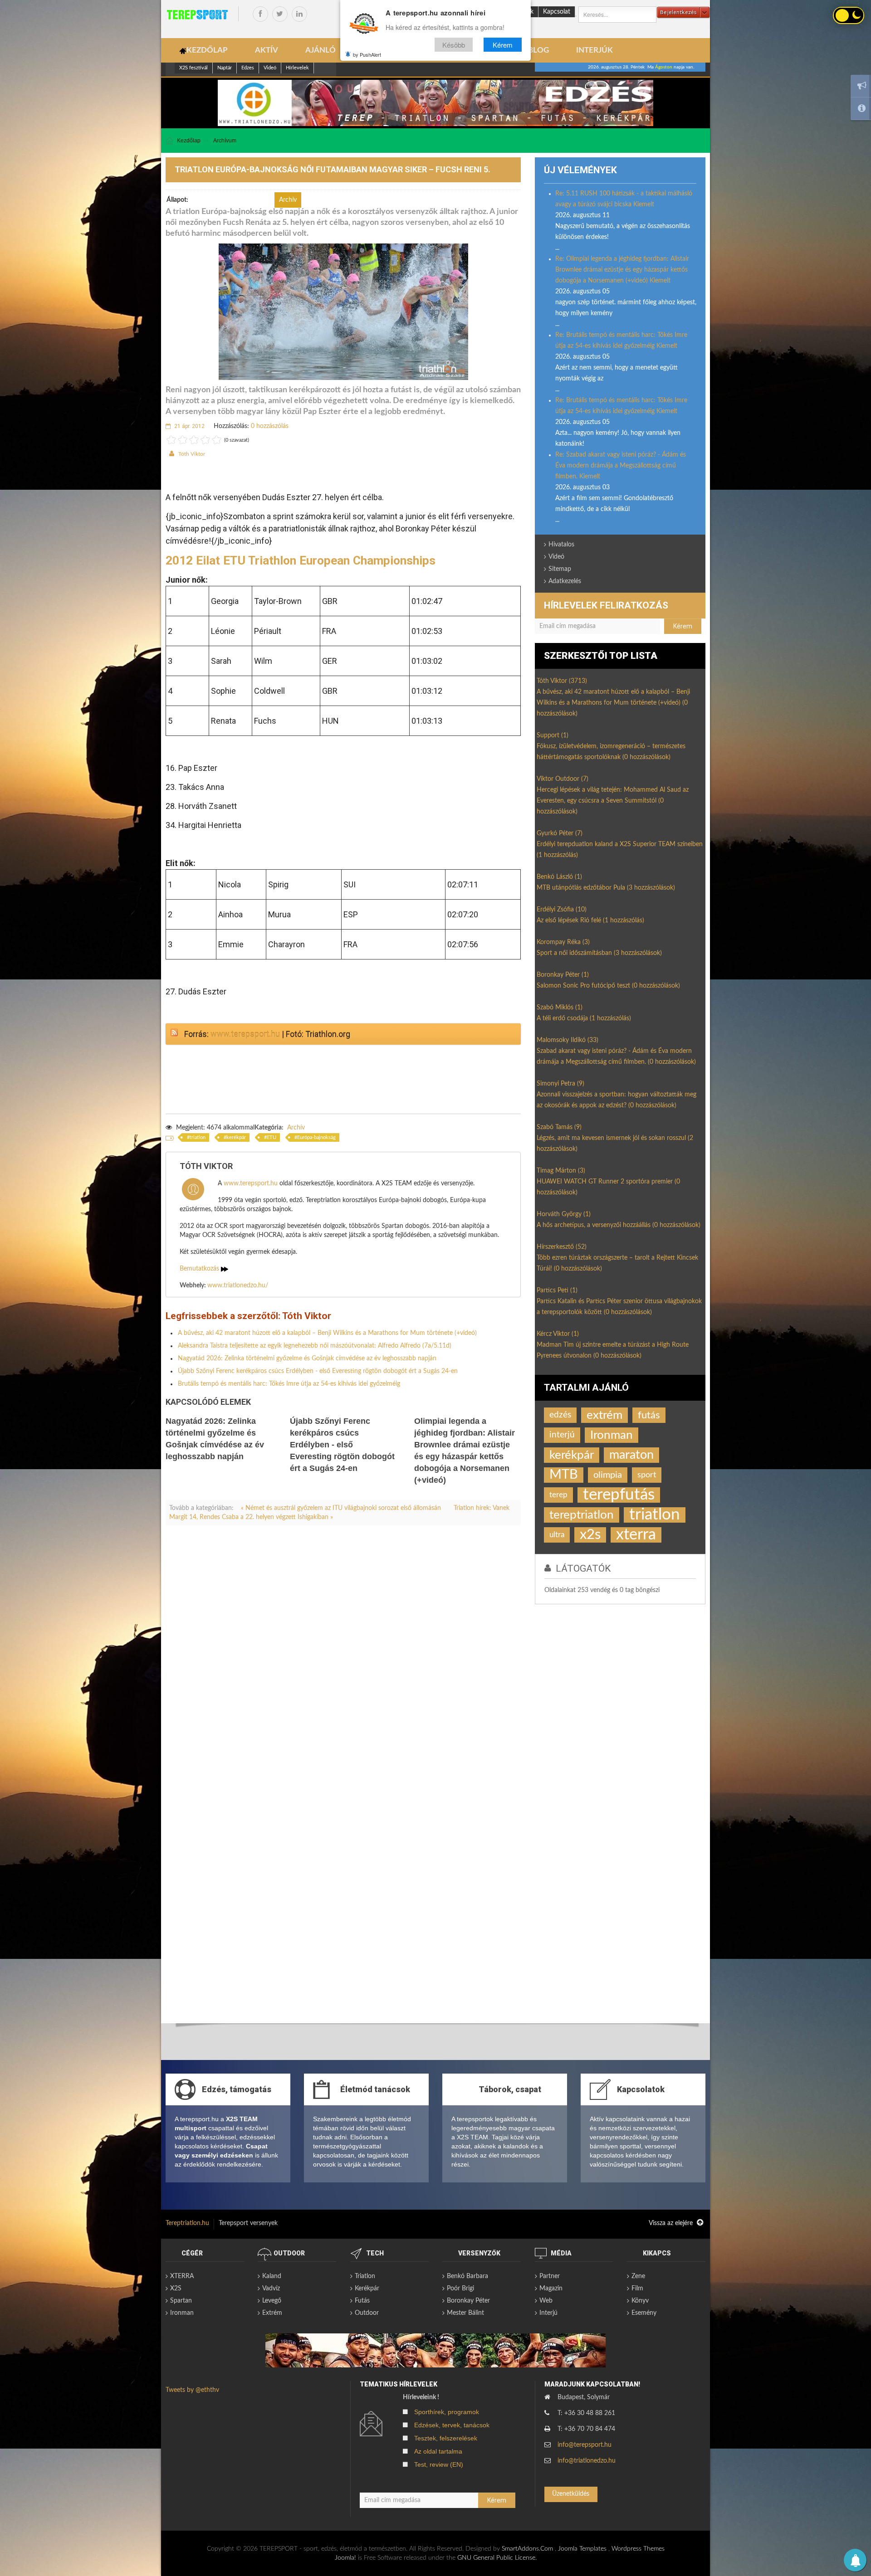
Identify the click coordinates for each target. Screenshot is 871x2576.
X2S (176, 2289)
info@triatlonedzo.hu (587, 2461)
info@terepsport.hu (585, 2445)
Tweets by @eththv (192, 2390)
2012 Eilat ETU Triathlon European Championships (301, 560)
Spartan (181, 2301)
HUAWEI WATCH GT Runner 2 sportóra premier (608, 1187)
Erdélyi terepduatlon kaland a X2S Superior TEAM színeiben (620, 850)
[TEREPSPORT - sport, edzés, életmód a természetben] (197, 15)
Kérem (503, 45)
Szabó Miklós (560, 1008)
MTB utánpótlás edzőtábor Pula (606, 888)
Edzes (248, 68)
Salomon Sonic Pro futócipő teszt (608, 986)
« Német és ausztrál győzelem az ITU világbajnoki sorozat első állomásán (342, 1508)
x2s (590, 1535)
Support (553, 735)
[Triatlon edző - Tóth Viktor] (435, 103)
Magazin (551, 2289)
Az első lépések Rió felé (590, 920)
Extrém (272, 2313)
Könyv (640, 2301)
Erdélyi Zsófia (562, 910)
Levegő (272, 2301)
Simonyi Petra (560, 1084)
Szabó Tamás (559, 1127)
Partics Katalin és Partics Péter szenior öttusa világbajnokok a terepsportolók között (619, 1307)
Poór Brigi (460, 2289)
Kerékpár (367, 2289)
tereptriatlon (582, 1515)
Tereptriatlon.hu (187, 2223)
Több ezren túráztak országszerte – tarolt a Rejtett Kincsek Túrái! (617, 1263)
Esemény (644, 2313)
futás (649, 1415)
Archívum (225, 141)
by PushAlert (367, 54)
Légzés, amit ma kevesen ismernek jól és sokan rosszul (615, 1144)
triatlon (198, 1137)
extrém (604, 1415)
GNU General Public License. (497, 2558)
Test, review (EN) (439, 2464)
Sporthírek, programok (447, 2412)
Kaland (272, 2276)
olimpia (608, 1475)
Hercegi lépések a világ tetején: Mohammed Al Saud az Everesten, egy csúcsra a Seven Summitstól (613, 801)
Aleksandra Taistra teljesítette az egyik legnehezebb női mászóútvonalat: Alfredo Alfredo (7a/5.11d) (315, 1346)
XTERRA (182, 2276)
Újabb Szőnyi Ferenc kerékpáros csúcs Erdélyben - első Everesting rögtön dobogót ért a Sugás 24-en (318, 1371)
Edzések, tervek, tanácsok (452, 2425)
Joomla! (345, 2558)
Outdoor (367, 2313)
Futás (362, 2301)
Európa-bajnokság (316, 1137)
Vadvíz (271, 2289)
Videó (270, 68)
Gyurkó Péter (560, 833)
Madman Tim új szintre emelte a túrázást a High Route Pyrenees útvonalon (613, 1350)
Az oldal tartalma (438, 2451)
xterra (636, 1535)
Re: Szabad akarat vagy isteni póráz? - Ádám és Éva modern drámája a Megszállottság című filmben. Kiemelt (621, 466)
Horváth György (564, 1214)
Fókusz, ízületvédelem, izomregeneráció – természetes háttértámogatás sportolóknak (611, 752)
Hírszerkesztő (562, 1247)
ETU (272, 1137)
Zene (638, 2276)
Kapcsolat (557, 12)
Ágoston (664, 67)
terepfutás (619, 1495)
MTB (564, 1475)
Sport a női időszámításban (599, 953)
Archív (296, 1128)
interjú (562, 1435)
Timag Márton (561, 1171)
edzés (560, 1415)
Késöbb (454, 45)
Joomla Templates (582, 2549)
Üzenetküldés (571, 2494)
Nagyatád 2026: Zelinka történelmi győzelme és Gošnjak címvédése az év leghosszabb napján (307, 1359)
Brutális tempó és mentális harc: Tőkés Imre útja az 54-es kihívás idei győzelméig (289, 1384)
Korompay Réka (563, 942)
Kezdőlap (189, 141)
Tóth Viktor (192, 454)
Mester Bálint (465, 2313)
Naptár (225, 68)
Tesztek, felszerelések (446, 2438)
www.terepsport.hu (245, 1034)
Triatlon (365, 2276)
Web (546, 2301)
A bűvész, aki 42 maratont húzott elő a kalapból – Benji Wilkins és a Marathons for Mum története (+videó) (327, 1333)
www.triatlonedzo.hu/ (238, 1286)
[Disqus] (343, 1659)
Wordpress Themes (638, 2549)
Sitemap (560, 569)
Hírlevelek (297, 68)
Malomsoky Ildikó (568, 1040)
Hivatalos (561, 545)
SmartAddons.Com (527, 2549)
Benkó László (559, 877)
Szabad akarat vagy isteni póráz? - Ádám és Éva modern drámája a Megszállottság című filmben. (616, 1057)
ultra (557, 1535)
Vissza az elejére (672, 2223)
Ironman (612, 1435)
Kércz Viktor (558, 1334)
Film (637, 2289)
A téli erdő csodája (584, 1018)
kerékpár (236, 1137)
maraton (631, 1455)
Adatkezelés (565, 581)
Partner (550, 2276)
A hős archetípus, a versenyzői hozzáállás (619, 1225)
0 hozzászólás (270, 426)
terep (558, 1495)
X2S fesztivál (193, 68)
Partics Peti (557, 1290)
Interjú (548, 2313)
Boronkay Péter (563, 975)
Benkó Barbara (467, 2276)
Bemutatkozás (200, 1269)
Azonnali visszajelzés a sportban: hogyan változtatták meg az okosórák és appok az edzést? (617, 1100)
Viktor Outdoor (563, 779)
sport (647, 1475)
